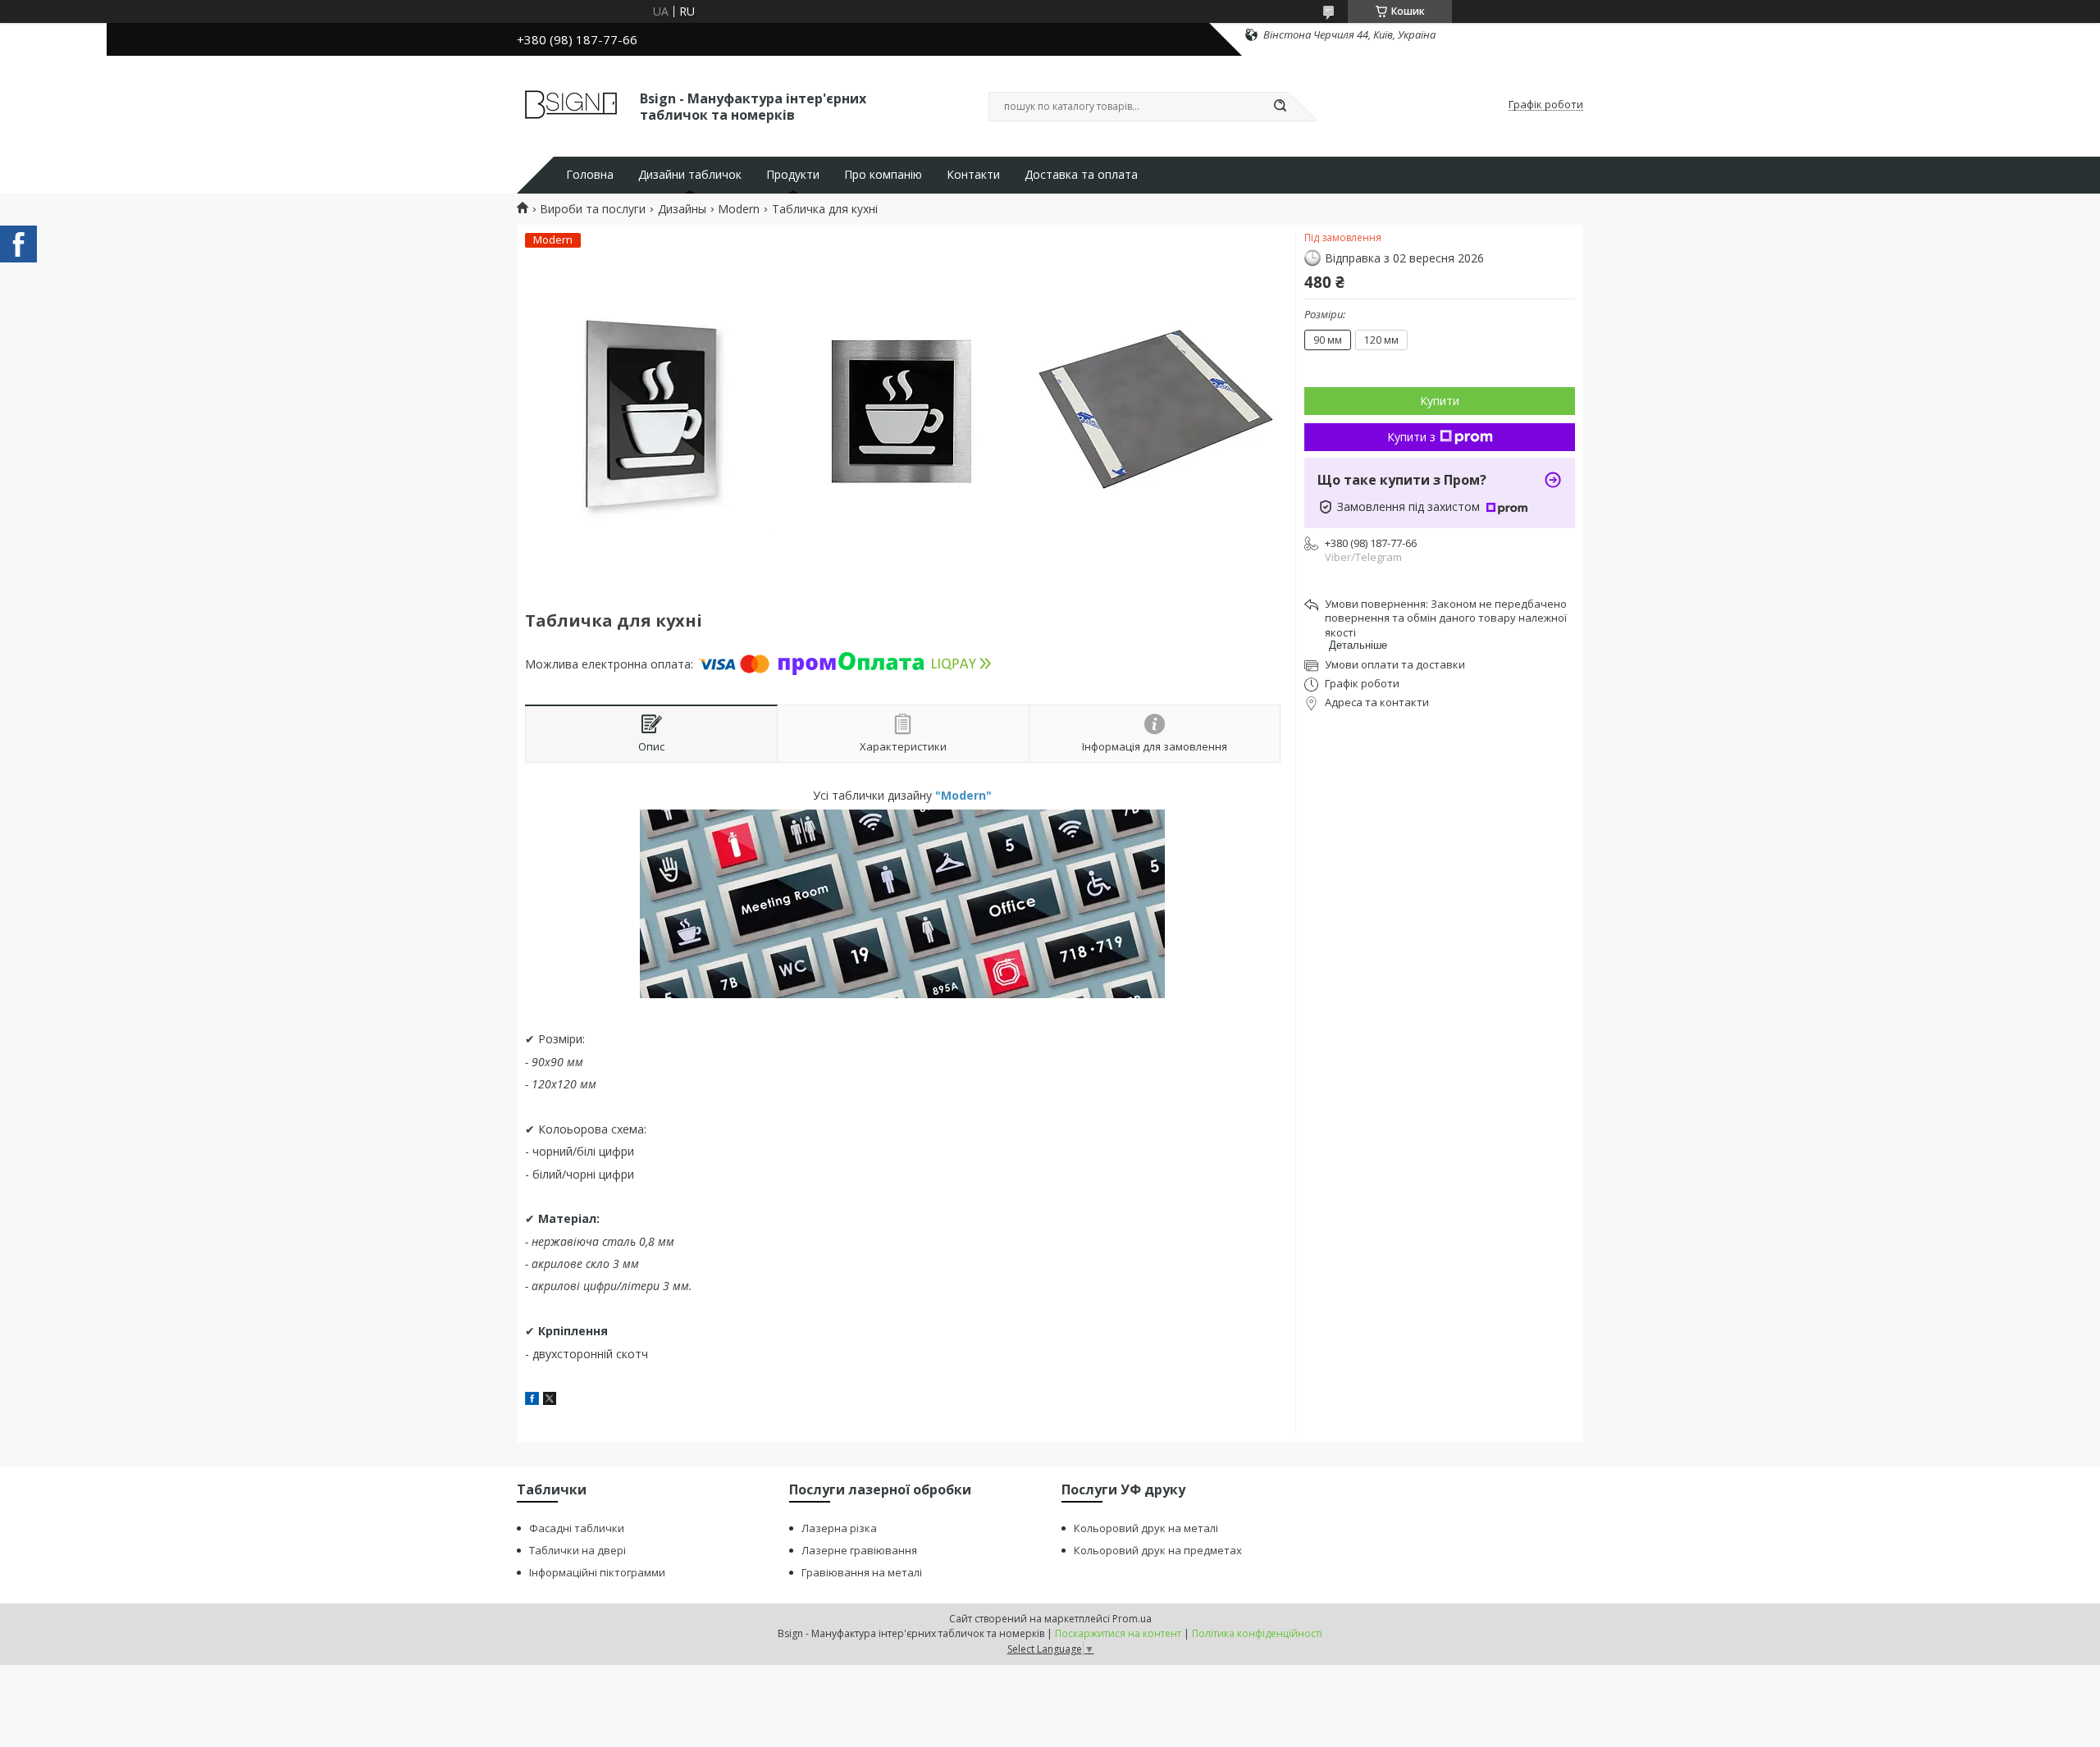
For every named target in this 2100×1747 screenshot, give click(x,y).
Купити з (1411, 437)
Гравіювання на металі (862, 1572)
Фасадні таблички (577, 1528)
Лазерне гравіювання (859, 1550)
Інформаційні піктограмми (597, 1572)
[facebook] (532, 1400)
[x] (550, 1400)
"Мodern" (963, 795)
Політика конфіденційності (1257, 1633)
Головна (590, 175)
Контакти (973, 175)
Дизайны (682, 209)
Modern (739, 209)
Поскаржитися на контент (1118, 1633)
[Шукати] (1280, 107)
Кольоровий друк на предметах (1158, 1550)
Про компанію (883, 175)
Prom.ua (1132, 1619)
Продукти (793, 175)
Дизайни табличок (690, 175)
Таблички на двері (577, 1550)
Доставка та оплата (1081, 175)
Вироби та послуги (593, 209)
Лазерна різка (839, 1528)
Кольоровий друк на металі (1146, 1528)
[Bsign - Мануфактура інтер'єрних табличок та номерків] (571, 105)
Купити (1440, 401)
